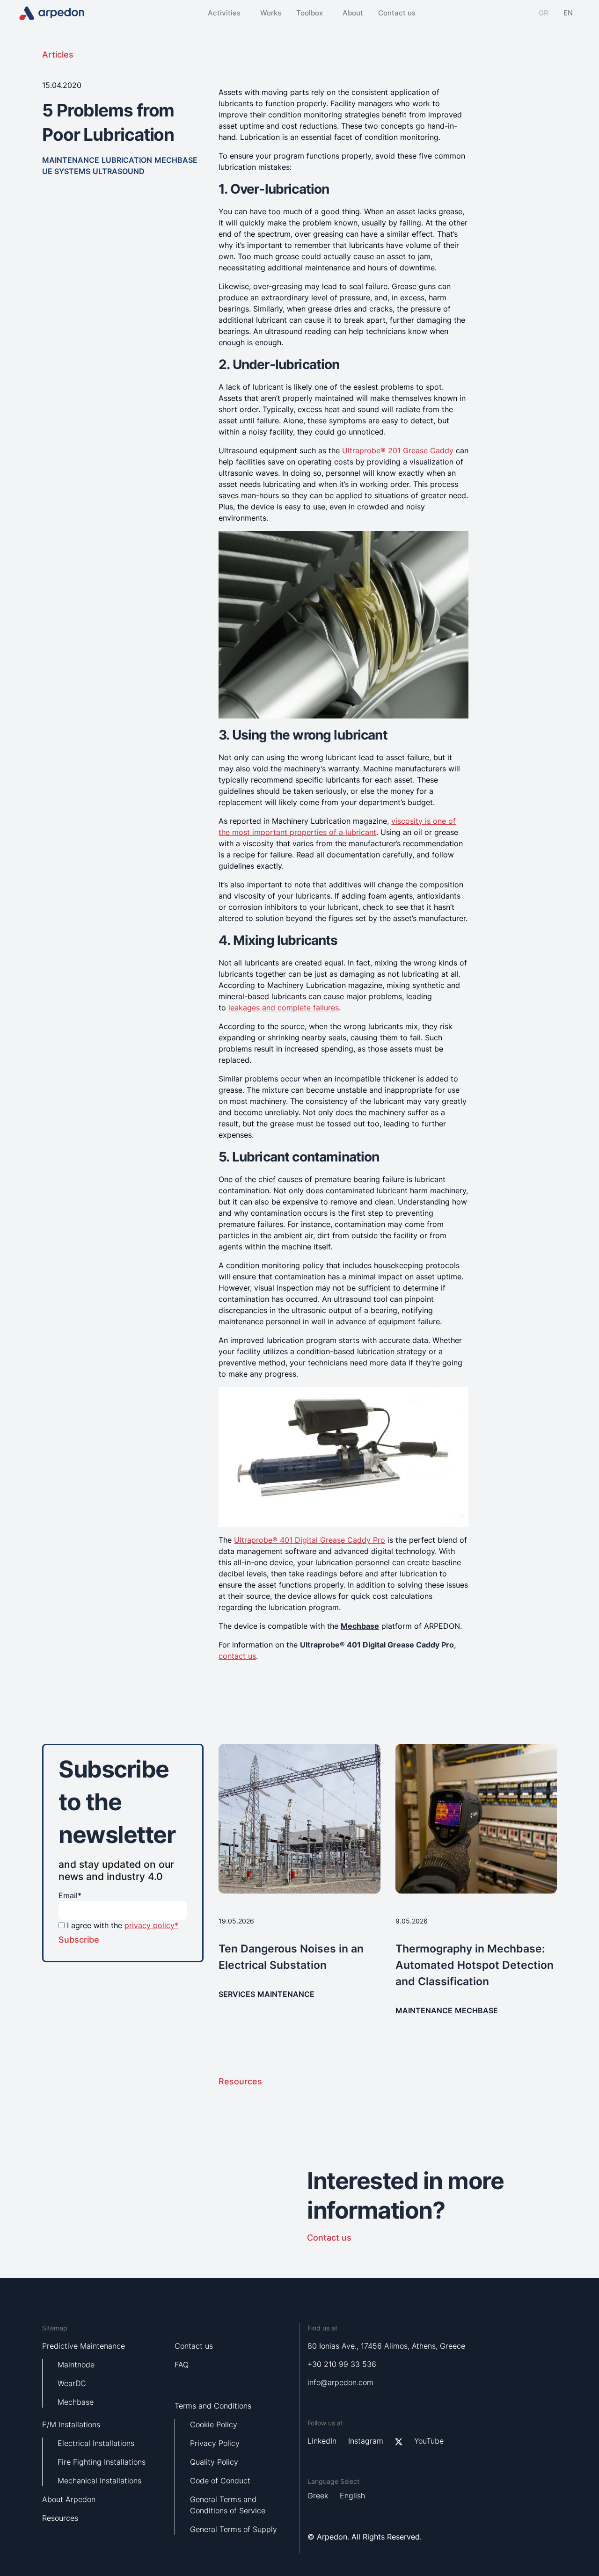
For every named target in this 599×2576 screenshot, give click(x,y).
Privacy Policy (215, 2443)
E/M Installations (71, 2424)
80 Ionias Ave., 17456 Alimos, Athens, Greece (386, 2346)
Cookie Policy (214, 2424)
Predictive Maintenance (84, 2346)
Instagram (366, 2441)
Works (271, 13)
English (352, 2496)
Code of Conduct (220, 2481)
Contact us (397, 13)
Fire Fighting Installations (102, 2462)
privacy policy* (151, 1925)
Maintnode (76, 2365)
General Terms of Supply (234, 2529)
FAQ (182, 2365)
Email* (70, 1895)
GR (544, 13)
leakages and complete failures (284, 1008)
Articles (58, 54)
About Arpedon (69, 2499)
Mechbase (76, 2402)
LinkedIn (322, 2441)
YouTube (429, 2441)
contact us (237, 1656)
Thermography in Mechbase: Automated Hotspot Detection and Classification (475, 1965)
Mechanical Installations (99, 2481)
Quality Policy (214, 2462)
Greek (318, 2496)
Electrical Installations (96, 2443)
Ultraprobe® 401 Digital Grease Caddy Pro (310, 1540)
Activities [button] (224, 13)
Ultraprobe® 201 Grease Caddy (398, 450)
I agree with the (123, 1925)
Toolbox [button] (310, 13)
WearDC (72, 2383)
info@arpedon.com (340, 2382)
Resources (241, 2081)
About (353, 13)
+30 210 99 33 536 (342, 2364)
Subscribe (79, 1940)
